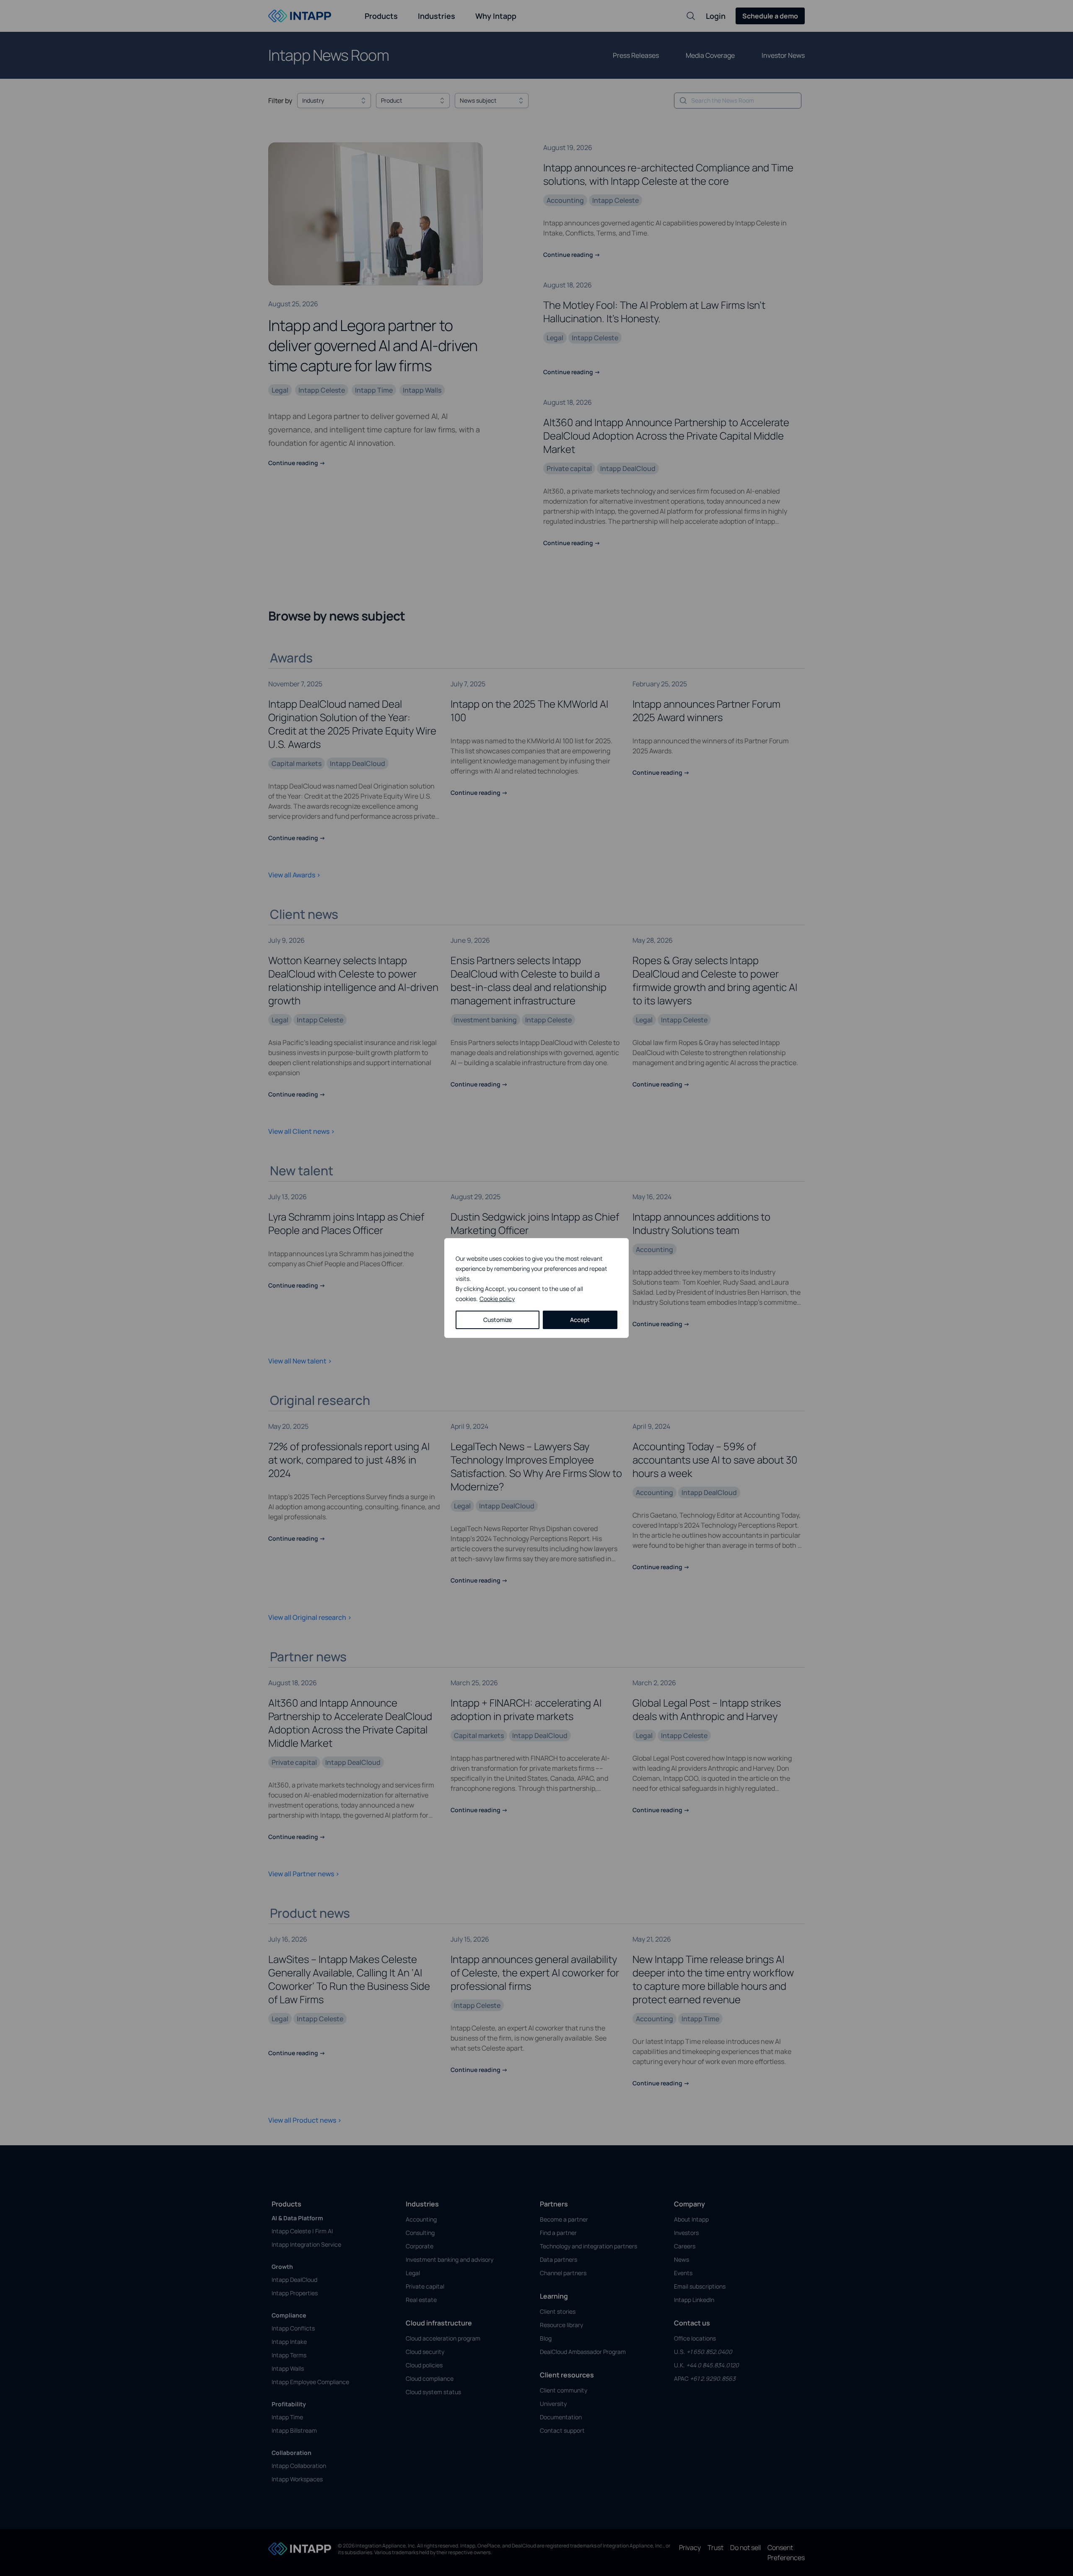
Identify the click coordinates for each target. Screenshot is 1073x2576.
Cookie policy (497, 1299)
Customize (498, 1320)
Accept (580, 1320)
